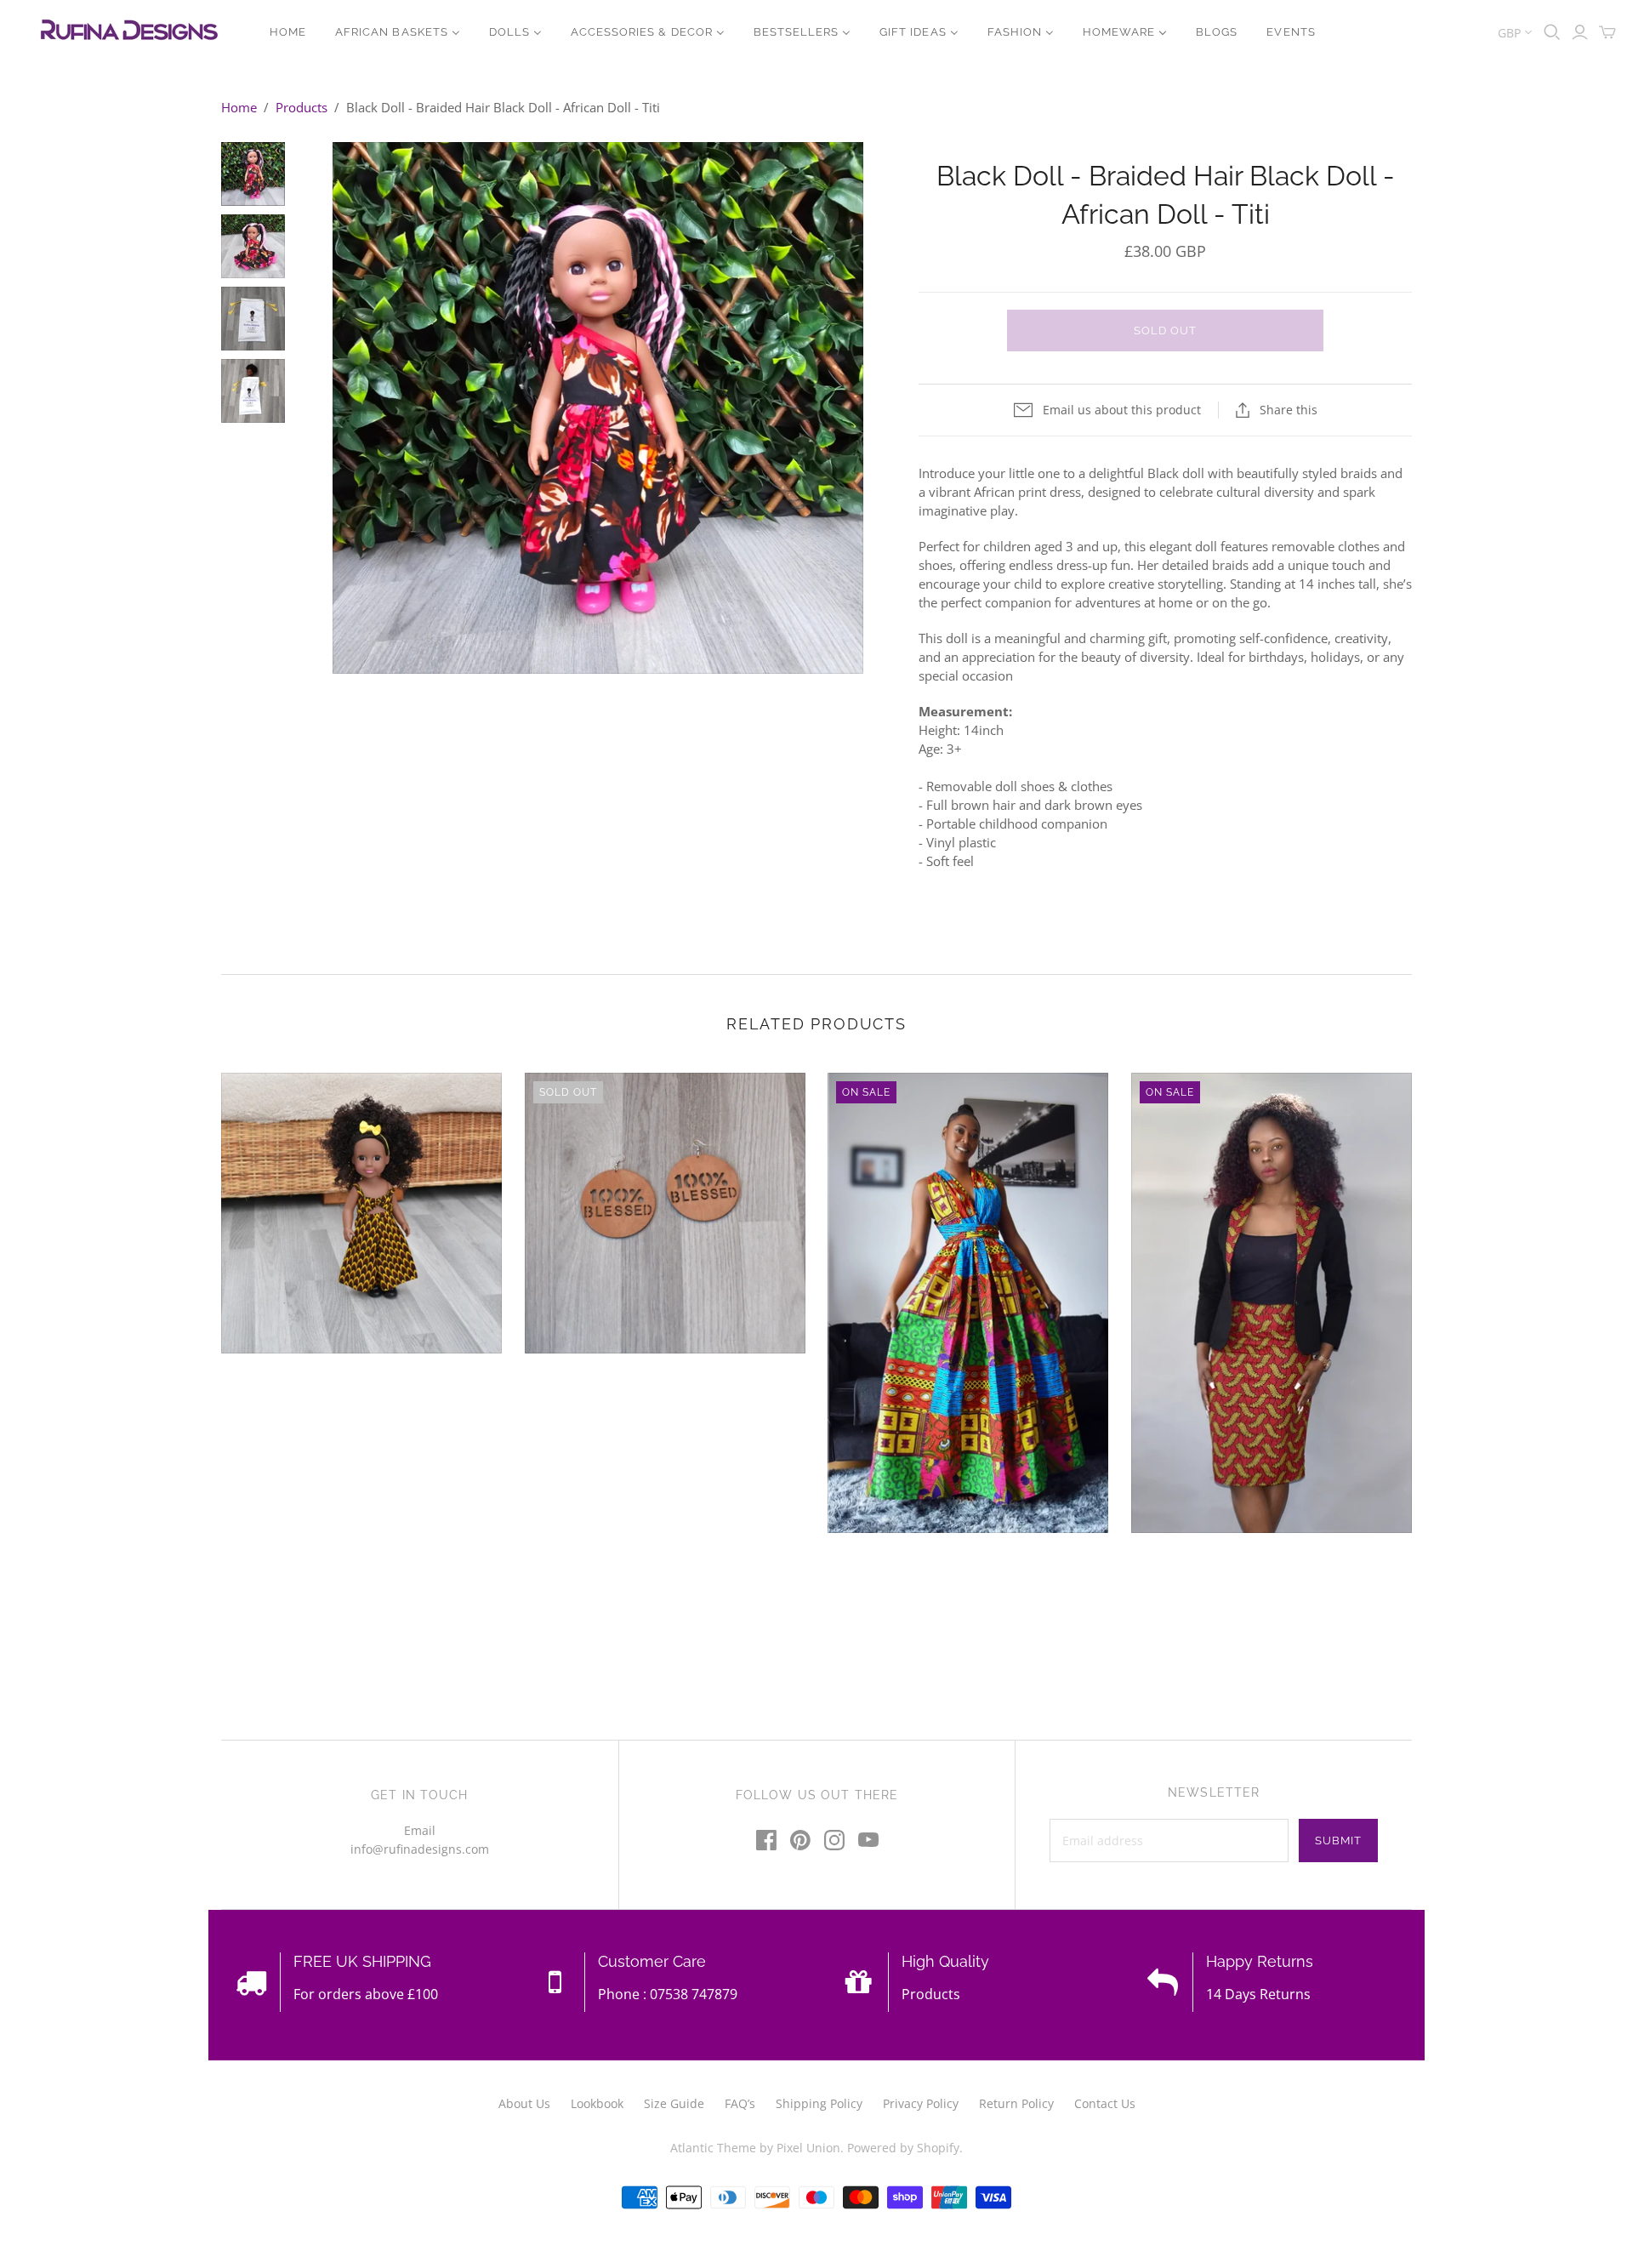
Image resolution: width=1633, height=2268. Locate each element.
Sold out (1165, 331)
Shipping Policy (819, 2103)
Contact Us (1105, 2103)
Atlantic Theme (713, 2148)
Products (302, 107)
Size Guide (674, 2103)
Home (239, 107)
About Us (524, 2103)
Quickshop (289, 1384)
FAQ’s (740, 2103)
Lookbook (597, 2103)
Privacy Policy (921, 2103)
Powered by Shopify (903, 2148)
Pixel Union (808, 2148)
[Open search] (1552, 32)
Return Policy (1016, 2103)
